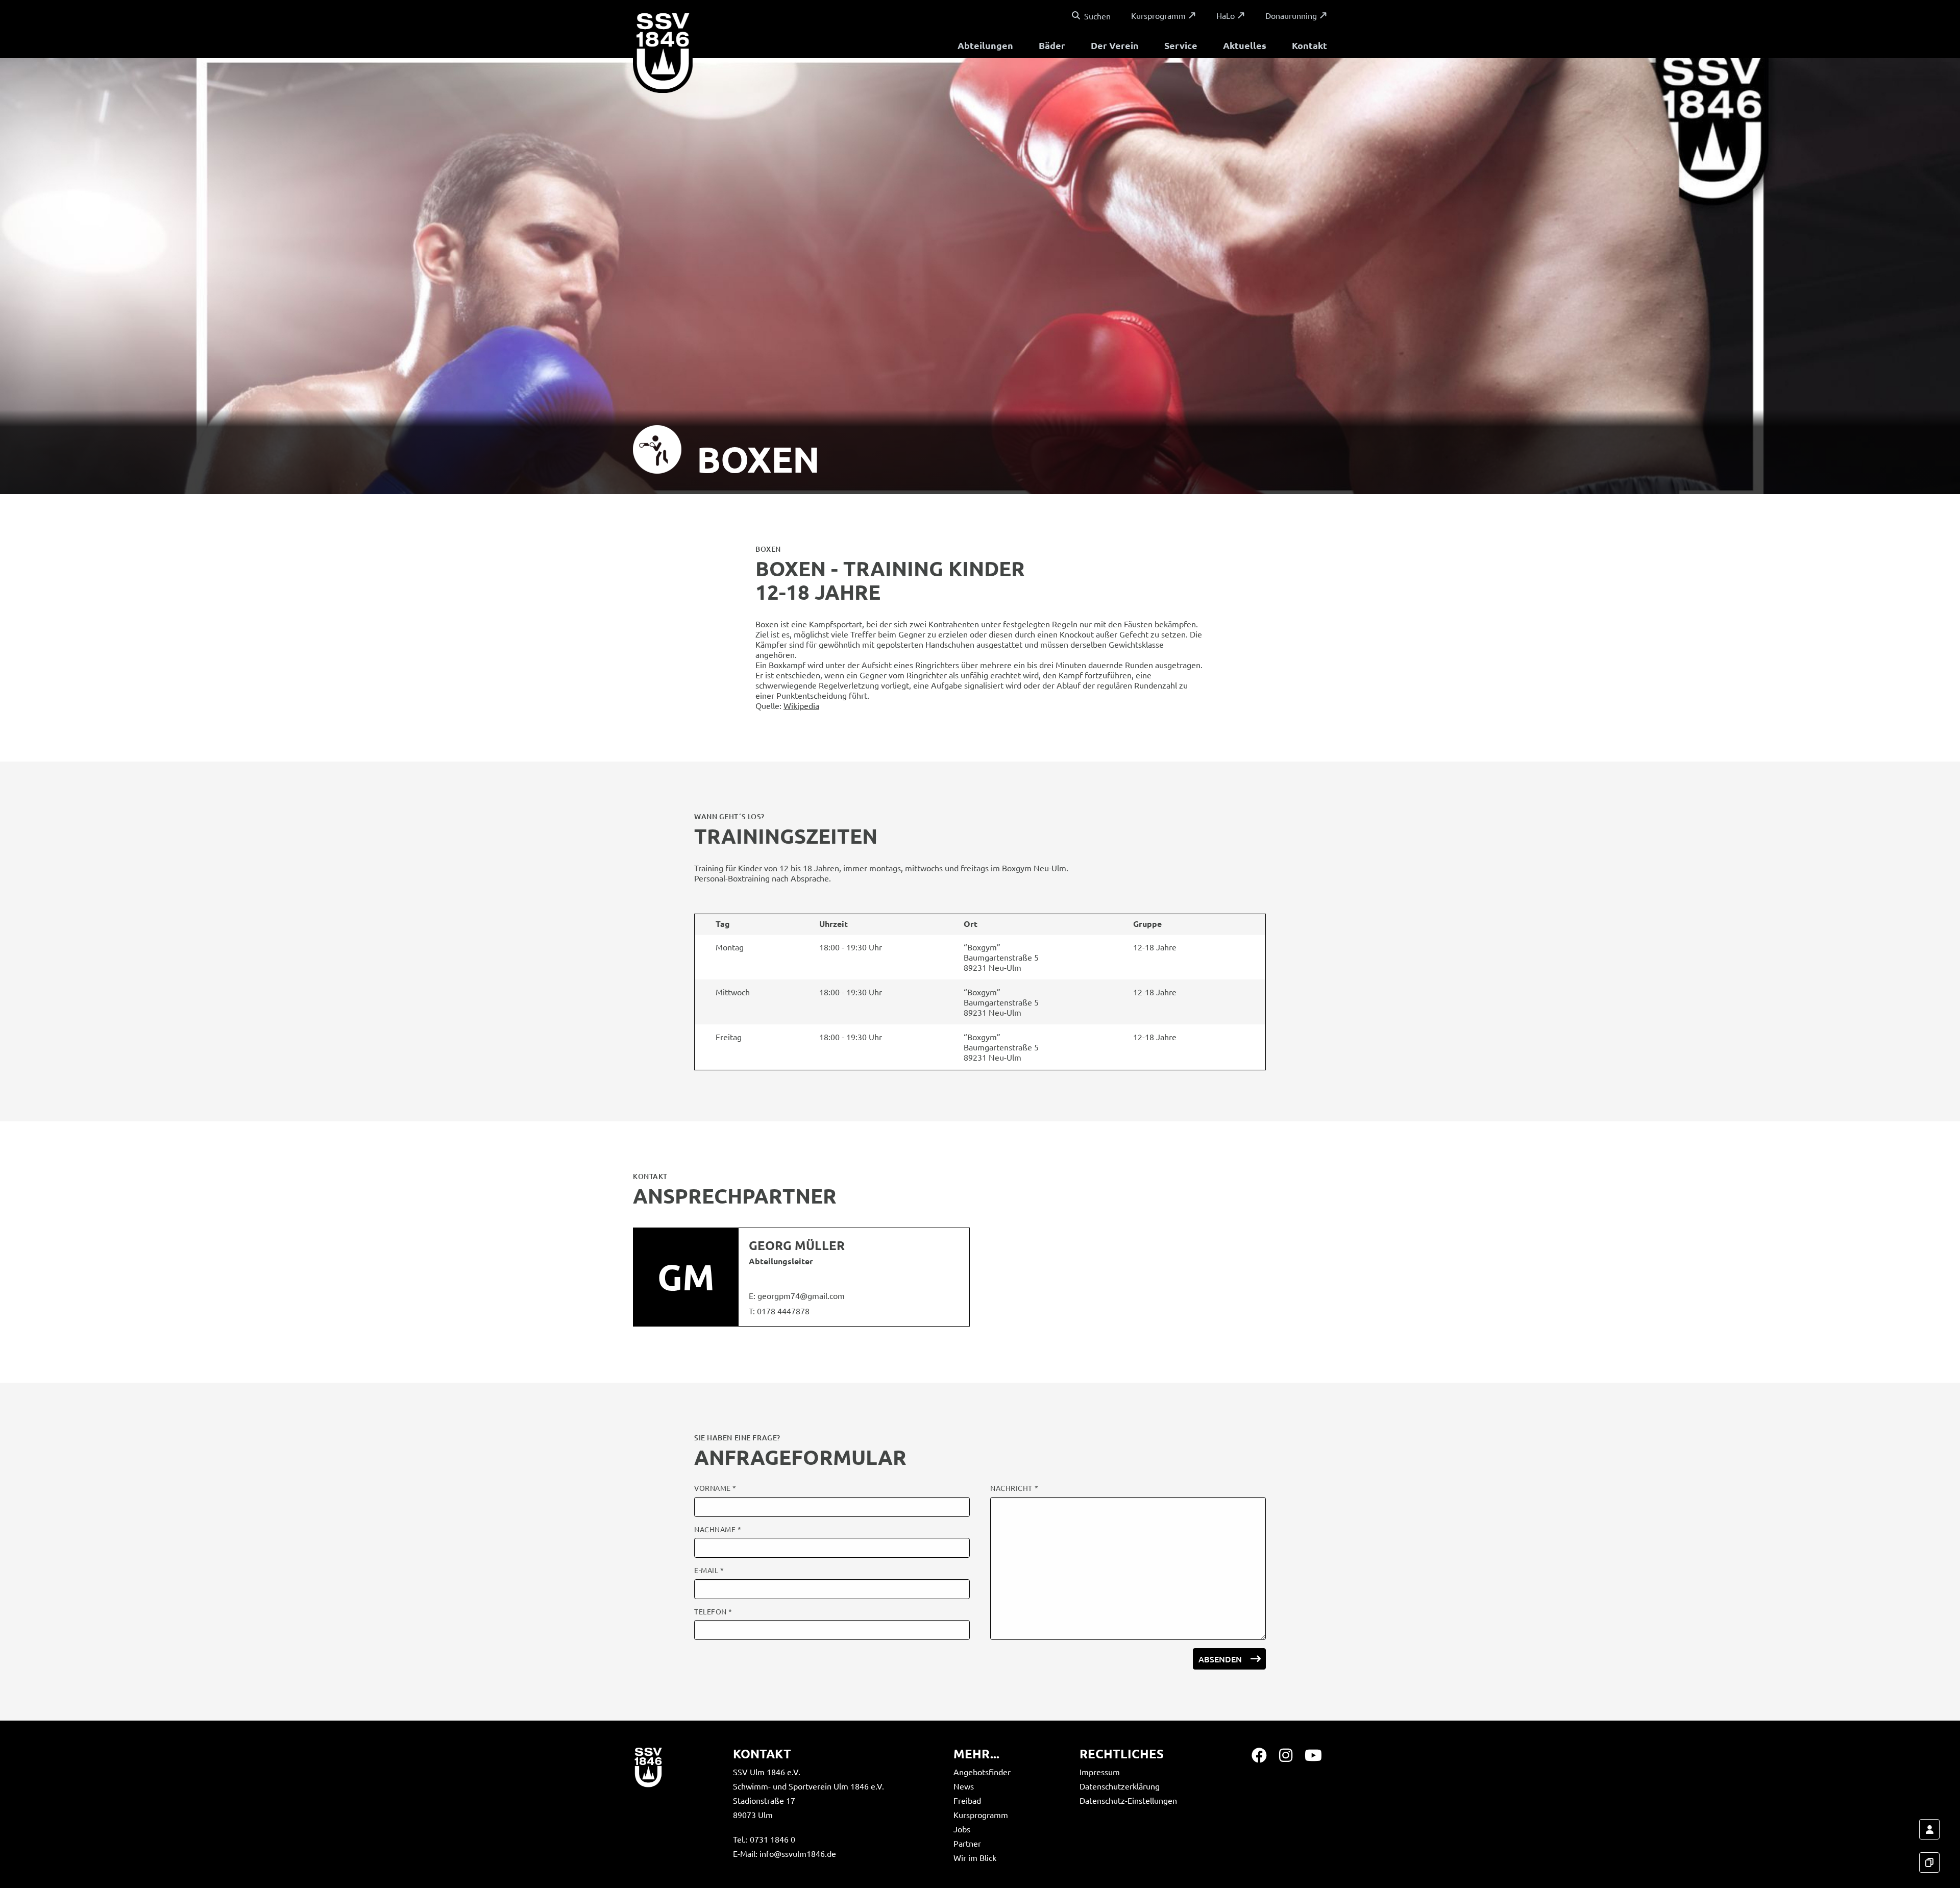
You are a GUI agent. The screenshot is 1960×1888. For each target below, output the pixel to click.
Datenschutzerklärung (1120, 1786)
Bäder (1052, 45)
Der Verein (1115, 45)
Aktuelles (1245, 45)
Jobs (962, 1829)
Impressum (1100, 1772)
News (964, 1786)
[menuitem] (985, 47)
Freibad (967, 1800)
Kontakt (1309, 45)
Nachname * (718, 1529)
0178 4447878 (783, 1311)
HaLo (1226, 15)
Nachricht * (1014, 1488)
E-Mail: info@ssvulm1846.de (785, 1853)
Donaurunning (1291, 15)
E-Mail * (709, 1570)
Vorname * (715, 1488)
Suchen (1097, 16)
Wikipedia (801, 705)
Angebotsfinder (982, 1772)
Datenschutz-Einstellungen (1128, 1800)
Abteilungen (985, 45)
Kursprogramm (1158, 15)
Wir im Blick (975, 1857)
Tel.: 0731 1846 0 (764, 1839)
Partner (967, 1843)
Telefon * (713, 1612)
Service (1181, 45)
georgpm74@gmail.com (801, 1295)
